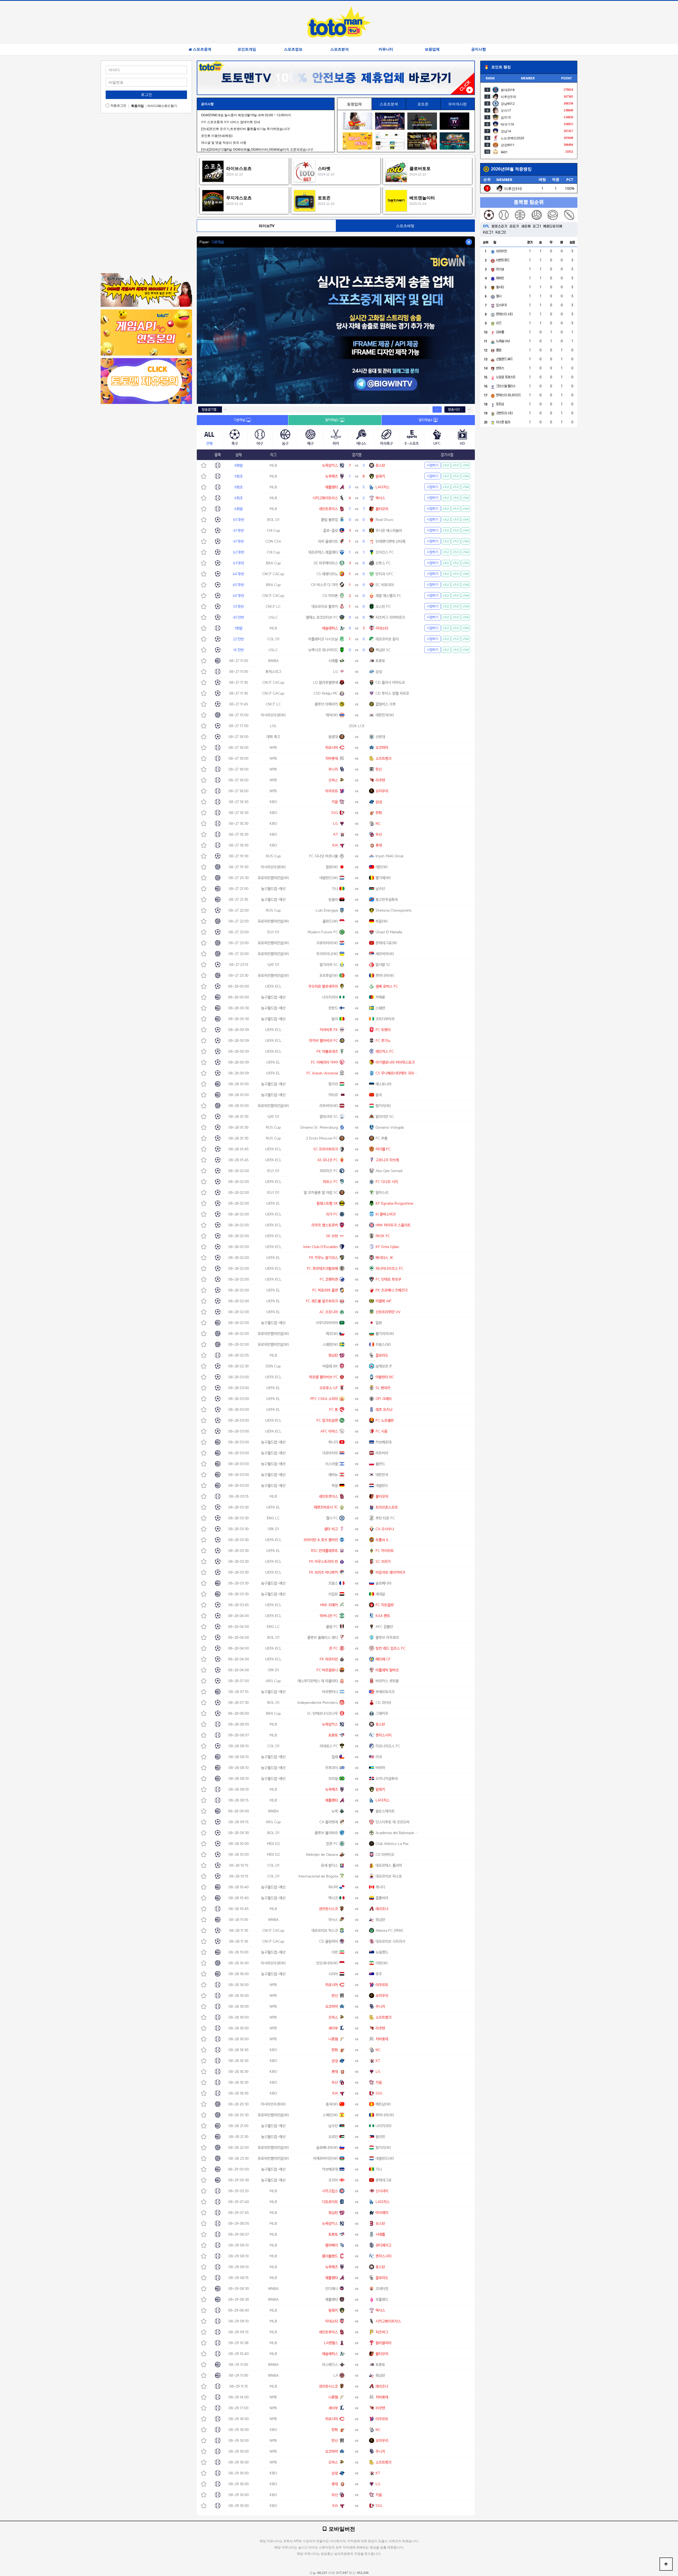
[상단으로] (666, 2564)
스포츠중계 (202, 49)
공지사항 (479, 49)
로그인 (146, 94)
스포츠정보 (293, 49)
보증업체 (432, 49)
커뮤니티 (386, 49)
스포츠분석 (340, 49)
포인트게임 (247, 49)
